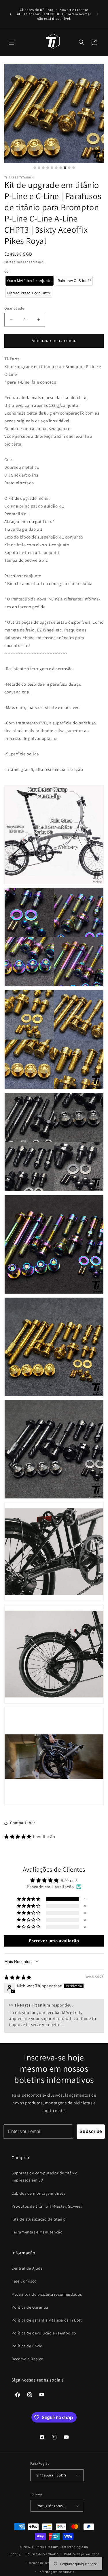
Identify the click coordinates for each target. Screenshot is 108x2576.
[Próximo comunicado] (97, 14)
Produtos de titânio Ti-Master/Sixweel (47, 2206)
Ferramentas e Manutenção (37, 2232)
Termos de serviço (42, 2563)
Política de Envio (27, 2346)
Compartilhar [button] (23, 1823)
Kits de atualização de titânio (39, 2219)
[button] (12, 42)
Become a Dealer (27, 2359)
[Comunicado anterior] (11, 14)
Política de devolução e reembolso (44, 2333)
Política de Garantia (30, 2307)
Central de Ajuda (27, 2268)
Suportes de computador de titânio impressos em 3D (45, 2177)
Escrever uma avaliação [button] (54, 1941)
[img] (18, 1977)
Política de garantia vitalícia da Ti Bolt (47, 2320)
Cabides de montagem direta (39, 2193)
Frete (8, 262)
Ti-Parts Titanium (45, 2547)
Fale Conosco (24, 2281)
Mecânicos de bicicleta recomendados (47, 2294)
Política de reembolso (42, 2554)
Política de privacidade (82, 2554)
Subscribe (91, 2131)
